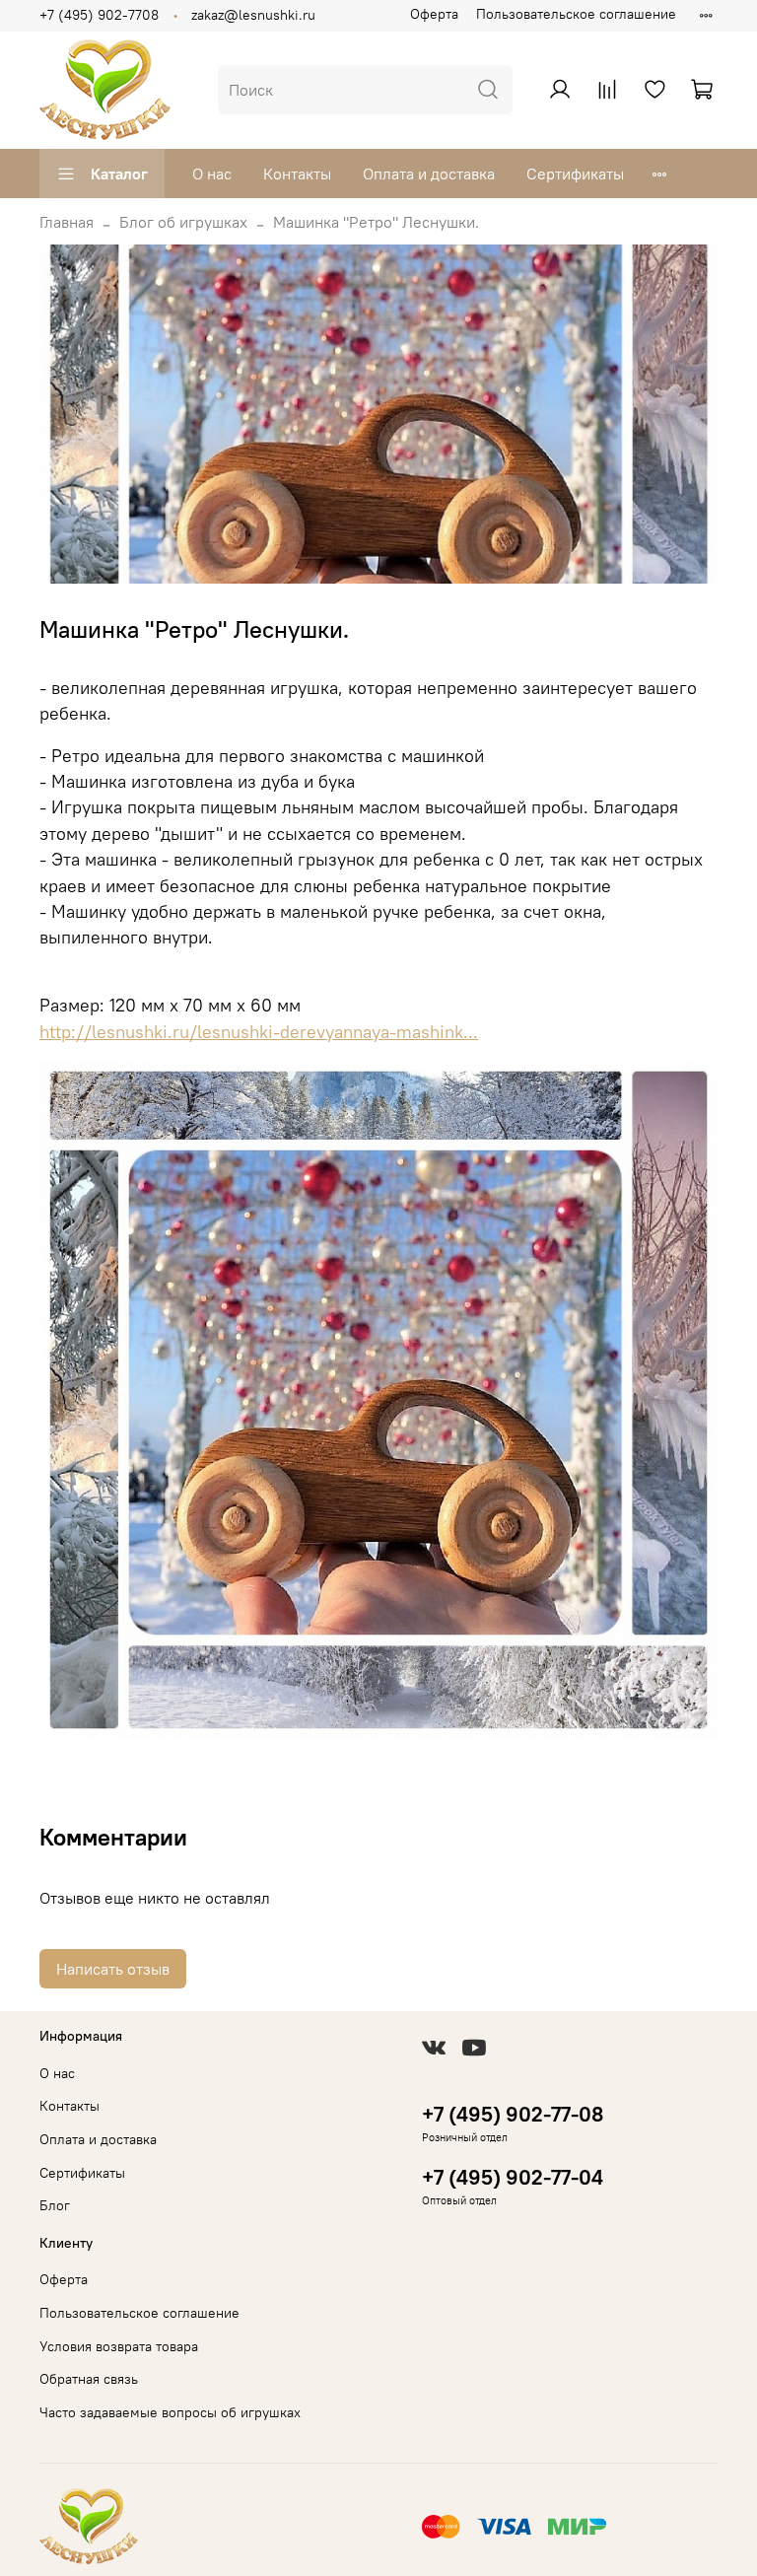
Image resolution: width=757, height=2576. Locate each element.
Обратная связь (89, 2379)
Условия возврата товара (119, 2346)
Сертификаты (575, 174)
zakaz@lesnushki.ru (253, 15)
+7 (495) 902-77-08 (513, 2114)
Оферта (434, 14)
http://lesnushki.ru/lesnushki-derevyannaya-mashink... (259, 1032)
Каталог (119, 174)
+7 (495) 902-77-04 (513, 2177)
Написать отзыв (113, 1969)
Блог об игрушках (183, 222)
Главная (67, 222)
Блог (55, 2205)
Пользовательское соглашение (576, 14)
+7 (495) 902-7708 (99, 15)
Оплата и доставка (429, 174)
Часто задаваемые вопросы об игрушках (170, 2412)
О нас (212, 174)
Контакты (297, 174)
